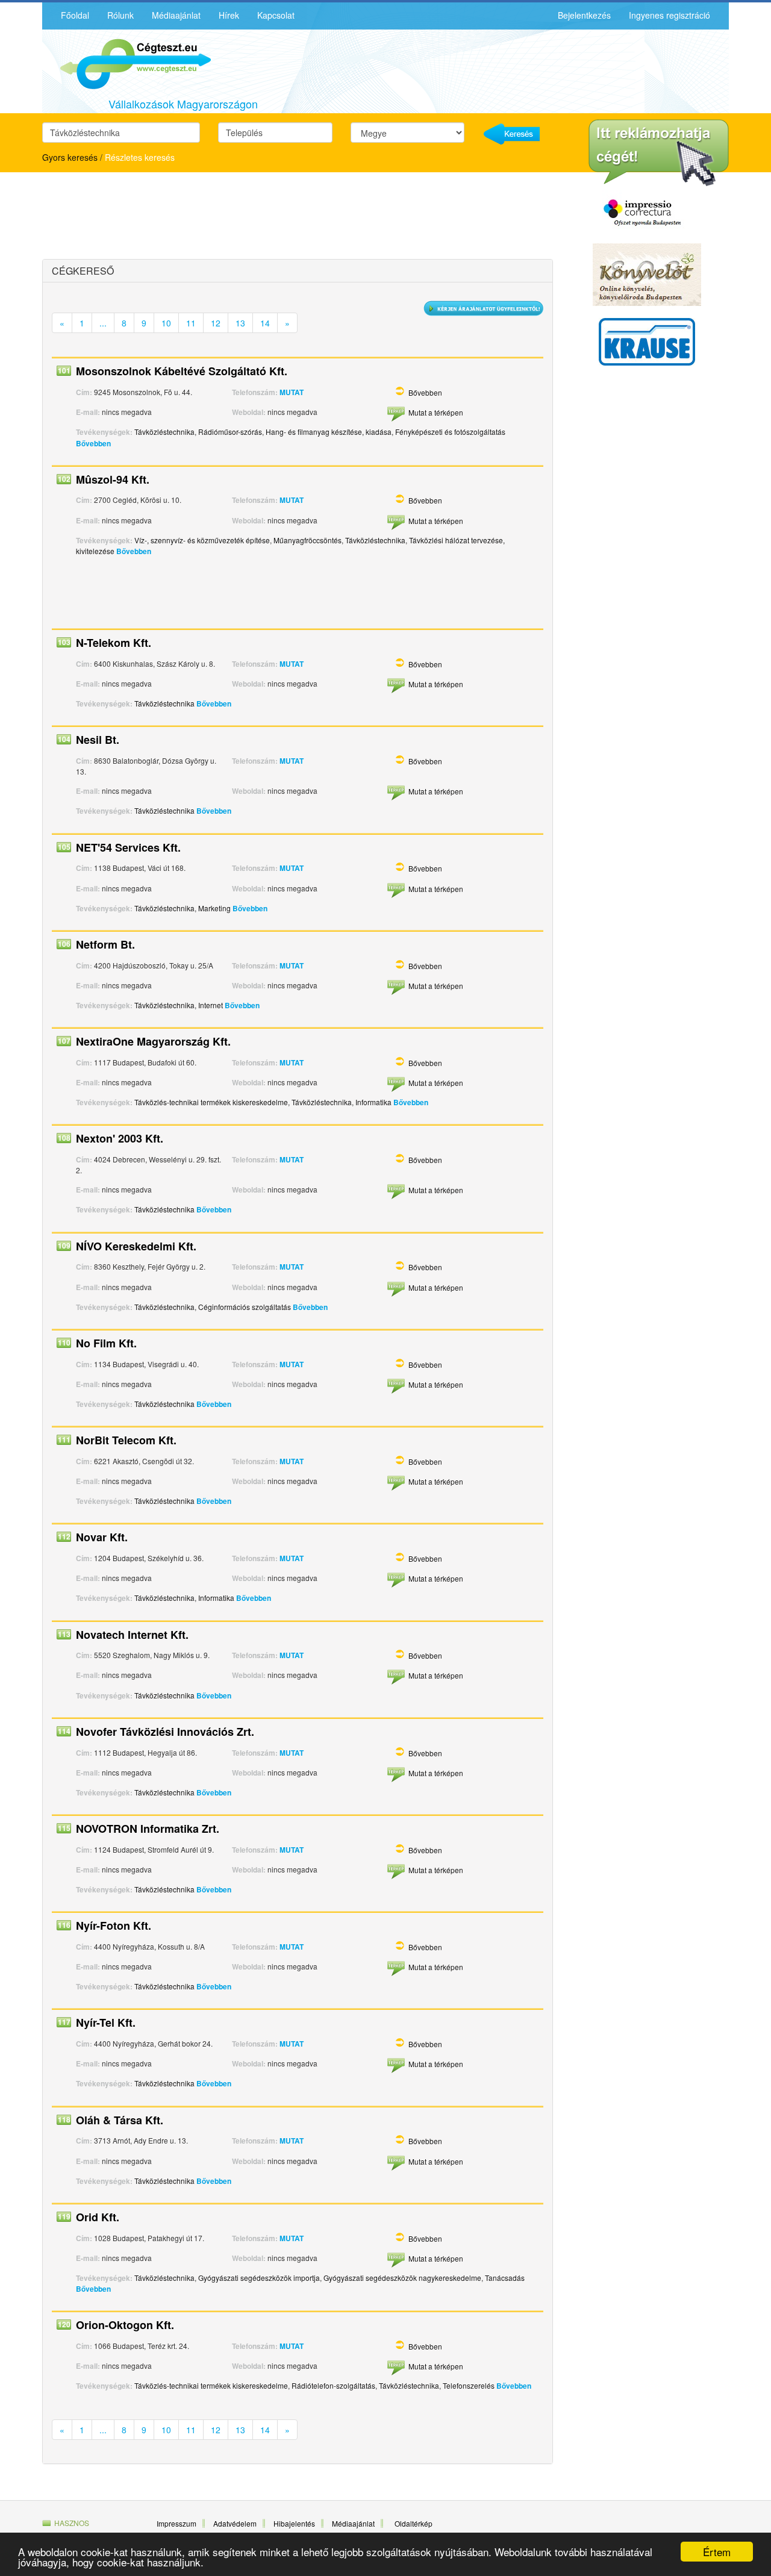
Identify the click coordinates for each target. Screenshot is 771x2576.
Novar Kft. (102, 1537)
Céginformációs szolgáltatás (245, 1307)
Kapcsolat (276, 15)
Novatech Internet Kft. (132, 1635)
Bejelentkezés (584, 15)
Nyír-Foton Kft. (114, 1926)
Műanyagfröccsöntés (307, 540)
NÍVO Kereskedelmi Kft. (136, 1246)
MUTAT (292, 392)
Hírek (229, 15)
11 (191, 323)
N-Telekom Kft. (114, 643)
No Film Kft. (106, 1343)
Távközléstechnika (164, 432)
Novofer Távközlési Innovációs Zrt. (165, 1732)
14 (265, 323)
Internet (211, 1005)
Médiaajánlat (176, 15)
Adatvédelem (235, 2523)
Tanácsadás (505, 2278)
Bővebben (425, 392)
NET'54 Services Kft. (128, 847)
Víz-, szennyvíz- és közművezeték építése (202, 540)
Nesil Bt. (98, 740)
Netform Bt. (105, 944)
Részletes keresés (140, 157)
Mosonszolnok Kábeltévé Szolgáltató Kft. (182, 371)
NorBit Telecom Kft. (126, 1440)
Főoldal (75, 15)
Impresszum (176, 2523)
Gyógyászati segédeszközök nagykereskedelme (402, 2278)
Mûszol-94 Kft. (113, 479)
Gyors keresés (70, 157)
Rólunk (120, 15)
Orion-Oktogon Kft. (125, 2325)
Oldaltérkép (414, 2523)
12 (216, 323)
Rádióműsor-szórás (230, 432)
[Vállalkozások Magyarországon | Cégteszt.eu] (126, 63)
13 (240, 323)
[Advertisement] (148, 217)
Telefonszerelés (469, 2385)
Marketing (214, 908)
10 (166, 323)
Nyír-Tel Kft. (106, 2022)
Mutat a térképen (436, 412)
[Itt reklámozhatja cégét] (659, 153)
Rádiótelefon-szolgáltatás (333, 2385)
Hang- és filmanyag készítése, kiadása (329, 432)
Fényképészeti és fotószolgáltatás (450, 432)
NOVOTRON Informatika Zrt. (148, 1829)
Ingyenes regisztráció (670, 15)
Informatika (373, 1102)
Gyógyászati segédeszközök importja (259, 2278)
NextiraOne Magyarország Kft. (153, 1041)
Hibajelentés (294, 2523)
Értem (717, 2552)
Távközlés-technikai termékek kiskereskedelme (211, 1102)
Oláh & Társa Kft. (120, 2120)
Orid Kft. (98, 2217)
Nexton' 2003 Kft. (120, 1138)
